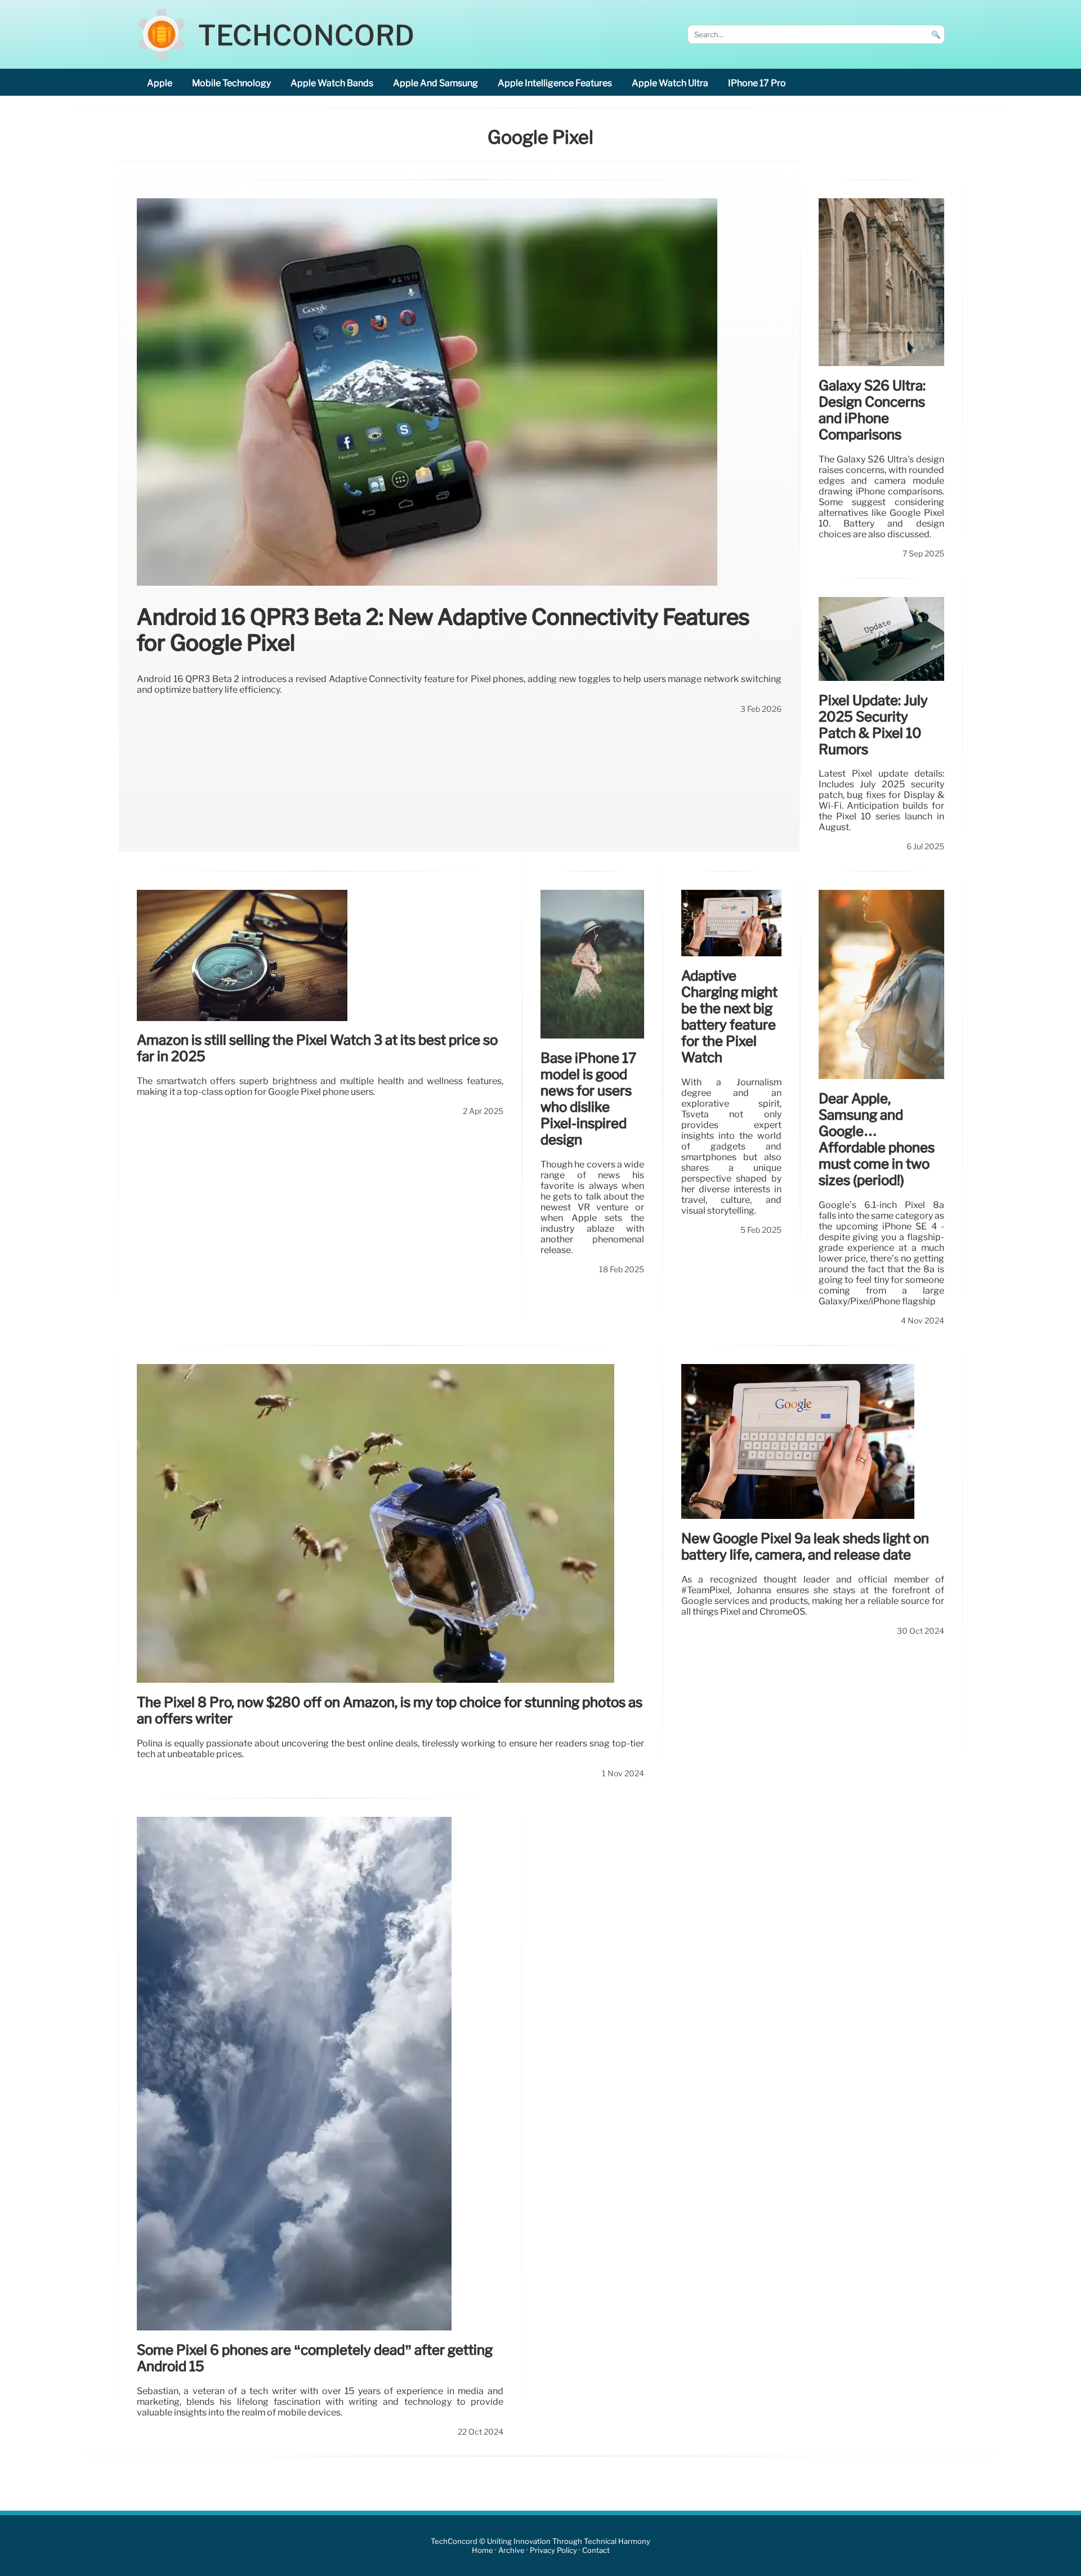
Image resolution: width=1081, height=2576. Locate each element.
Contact (596, 2550)
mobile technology (231, 83)
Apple (160, 83)
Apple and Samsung (435, 83)
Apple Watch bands (332, 83)
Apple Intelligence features (555, 83)
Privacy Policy (553, 2550)
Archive (512, 2550)
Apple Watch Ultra (670, 83)
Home (483, 2550)
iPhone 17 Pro (757, 83)
